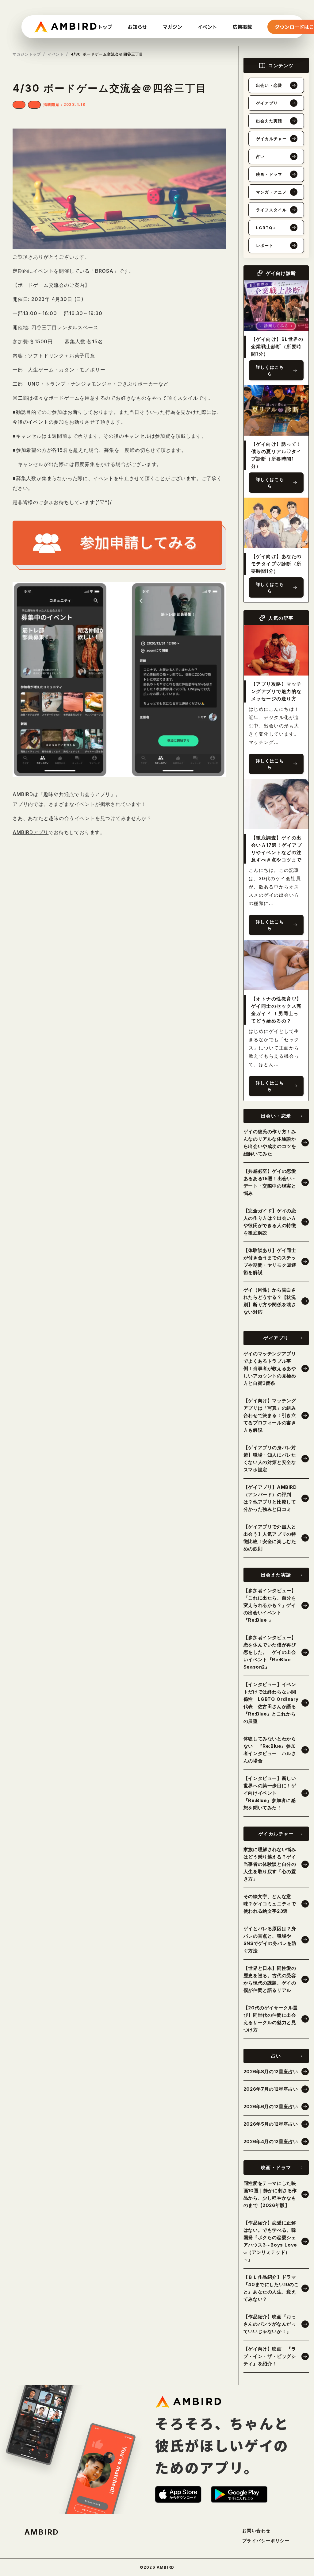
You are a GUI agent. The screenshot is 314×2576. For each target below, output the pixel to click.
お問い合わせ (256, 2531)
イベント (56, 54)
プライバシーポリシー (266, 2541)
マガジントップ (27, 54)
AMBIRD (42, 2532)
